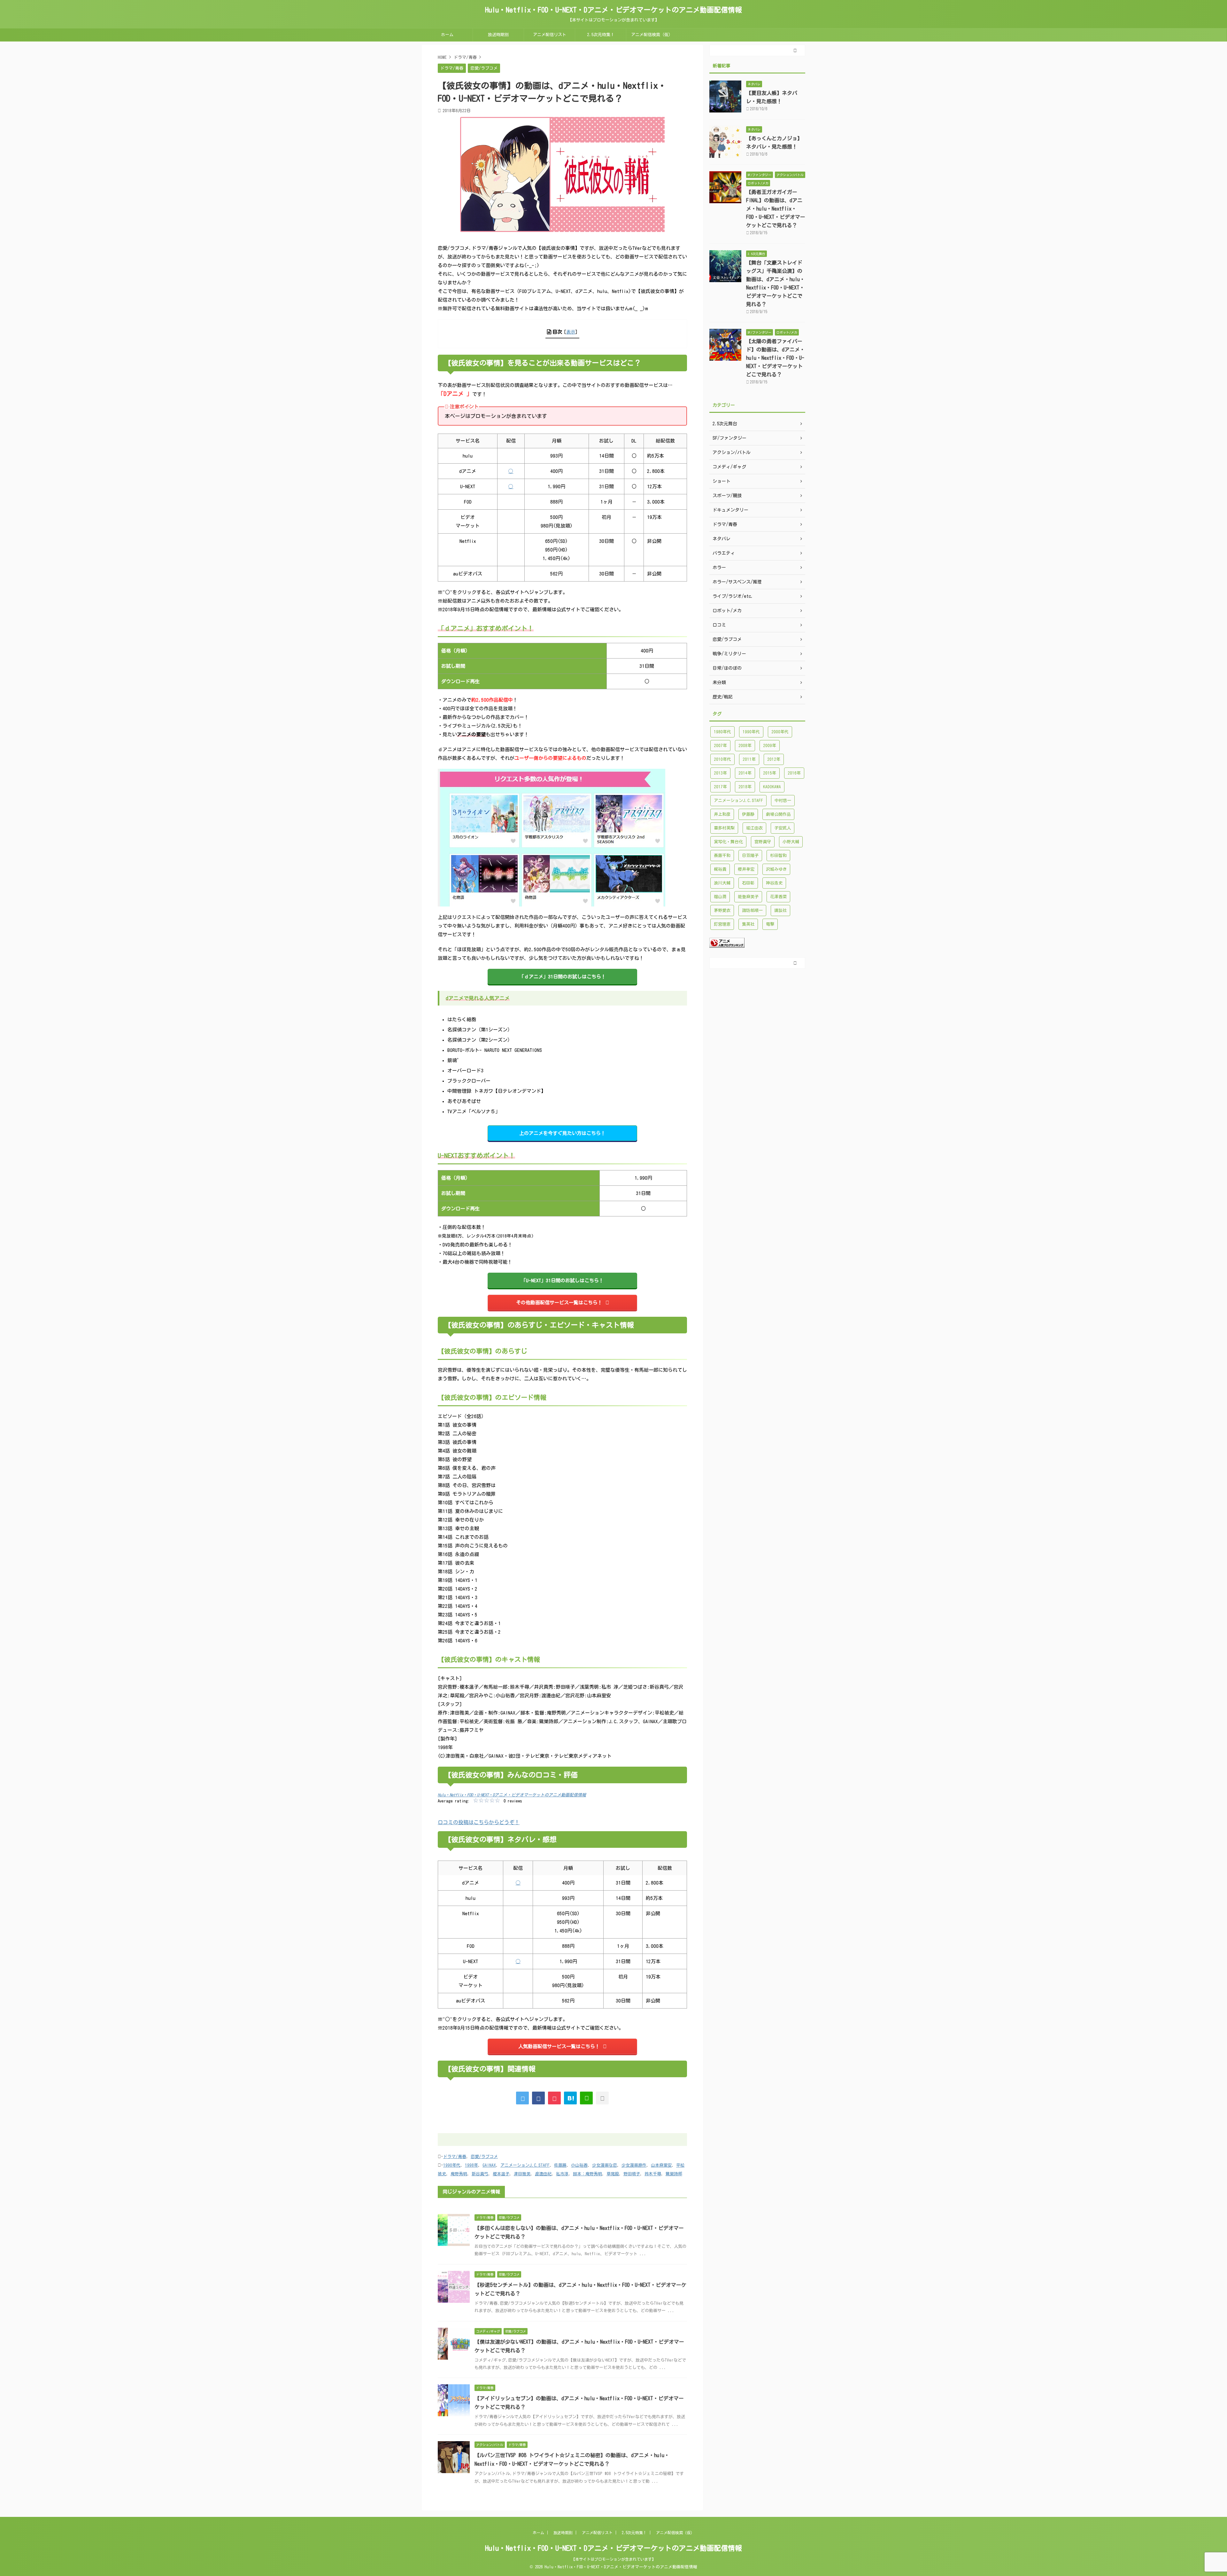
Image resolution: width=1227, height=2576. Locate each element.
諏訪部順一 (752, 910)
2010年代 (722, 759)
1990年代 (452, 2165)
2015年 (770, 773)
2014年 (745, 773)
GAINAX (489, 2165)
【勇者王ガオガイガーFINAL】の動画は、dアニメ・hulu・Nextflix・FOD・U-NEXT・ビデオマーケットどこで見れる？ (776, 209)
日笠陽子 (750, 856)
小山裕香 (579, 2165)
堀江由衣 (754, 828)
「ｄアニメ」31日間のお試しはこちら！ (563, 977)
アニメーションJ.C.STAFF (525, 2165)
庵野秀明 (459, 2174)
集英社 (748, 924)
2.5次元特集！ (601, 35)
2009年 (770, 746)
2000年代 (780, 732)
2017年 (720, 787)
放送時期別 (498, 35)
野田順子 (632, 2174)
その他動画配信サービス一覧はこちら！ (559, 1303)
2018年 (745, 787)
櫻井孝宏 (746, 869)
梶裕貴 (720, 869)
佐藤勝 (560, 2165)
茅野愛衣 (722, 910)
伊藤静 (748, 814)
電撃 (770, 924)
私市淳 (562, 2174)
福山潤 (720, 897)
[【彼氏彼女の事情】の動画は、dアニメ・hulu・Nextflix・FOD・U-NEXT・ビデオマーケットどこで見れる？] (570, 2098)
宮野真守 (763, 842)
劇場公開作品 (778, 814)
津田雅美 (522, 2174)
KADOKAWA (772, 787)
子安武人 (783, 828)
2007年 (720, 746)
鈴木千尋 (653, 2174)
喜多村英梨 (724, 828)
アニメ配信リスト (550, 35)
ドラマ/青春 (455, 2157)
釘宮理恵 (722, 924)
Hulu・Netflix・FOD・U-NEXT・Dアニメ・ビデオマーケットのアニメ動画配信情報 (613, 10)
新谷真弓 (480, 2174)
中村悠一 (783, 801)
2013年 (720, 773)
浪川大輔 (722, 883)
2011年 (749, 759)
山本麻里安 (661, 2165)
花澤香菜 (778, 897)
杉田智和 (778, 856)
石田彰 (748, 883)
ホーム (447, 35)
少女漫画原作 (634, 2165)
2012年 (774, 759)
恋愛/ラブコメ (484, 2157)
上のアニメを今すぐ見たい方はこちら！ (562, 1133)
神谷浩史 (774, 883)
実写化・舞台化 (728, 842)
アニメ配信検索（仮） (652, 35)
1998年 (471, 2165)
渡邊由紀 (543, 2174)
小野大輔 (791, 842)
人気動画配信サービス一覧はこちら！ (559, 2046)
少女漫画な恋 (605, 2165)
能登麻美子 (748, 897)
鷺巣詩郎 (674, 2174)
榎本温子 (501, 2174)
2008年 (745, 746)
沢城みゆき (776, 869)
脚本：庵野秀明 (587, 2174)
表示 (571, 332)
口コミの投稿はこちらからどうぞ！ (479, 1822)
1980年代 (722, 732)
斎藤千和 (722, 856)
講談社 (780, 910)
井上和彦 (722, 814)
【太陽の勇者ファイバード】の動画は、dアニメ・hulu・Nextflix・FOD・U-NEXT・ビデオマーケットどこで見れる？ (776, 358)
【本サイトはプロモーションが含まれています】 (613, 2559)
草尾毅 (613, 2174)
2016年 (794, 773)
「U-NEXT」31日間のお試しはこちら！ (562, 1280)
